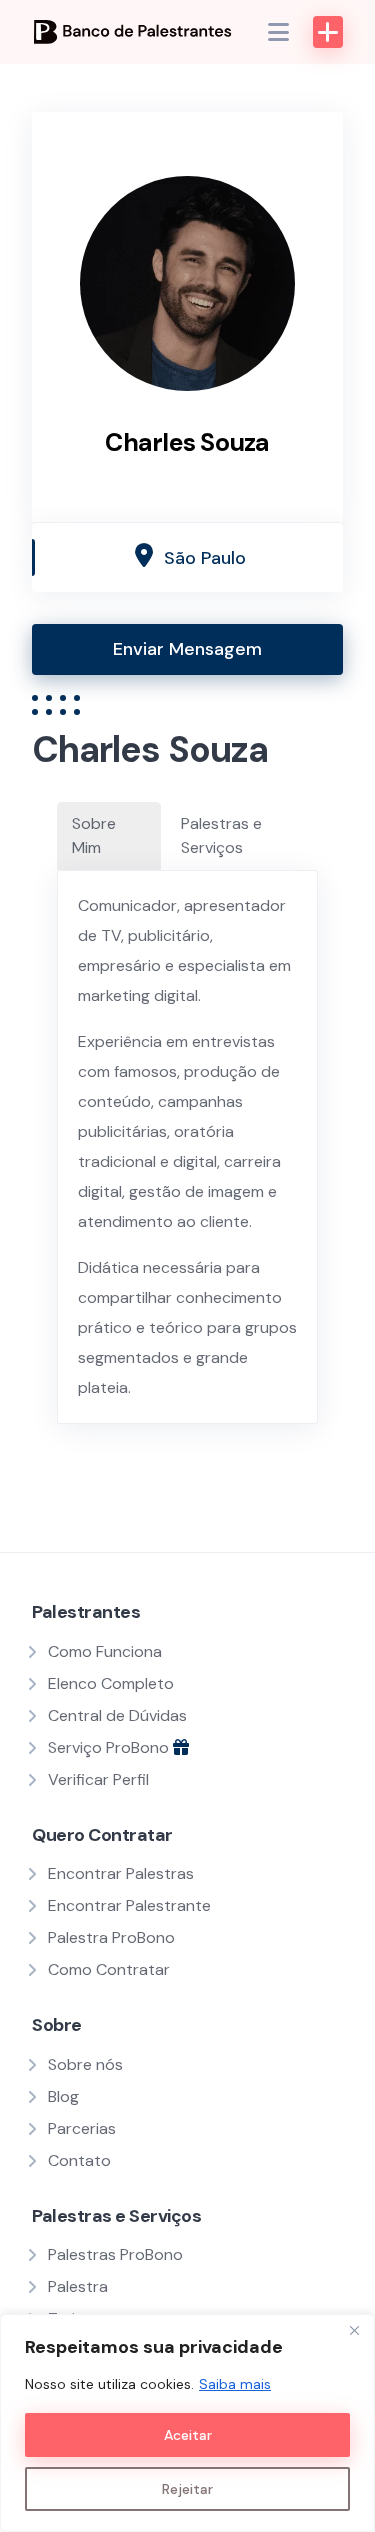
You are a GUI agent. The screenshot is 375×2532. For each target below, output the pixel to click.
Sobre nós (85, 2064)
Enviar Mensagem (187, 649)
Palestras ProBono (115, 2254)
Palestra (78, 2286)
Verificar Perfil (98, 1779)
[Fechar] (354, 2331)
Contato (79, 2160)
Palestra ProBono (111, 1937)
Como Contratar (109, 1969)
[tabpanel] (187, 1147)
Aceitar (188, 2435)
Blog (63, 2096)
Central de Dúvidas (117, 1715)
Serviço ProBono (110, 1747)
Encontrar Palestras (121, 1873)
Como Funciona (105, 1651)
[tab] (109, 836)
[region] (187, 2423)
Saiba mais (235, 2384)
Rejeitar (187, 2489)
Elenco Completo (111, 1683)
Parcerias (82, 2128)
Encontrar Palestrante (129, 1905)
